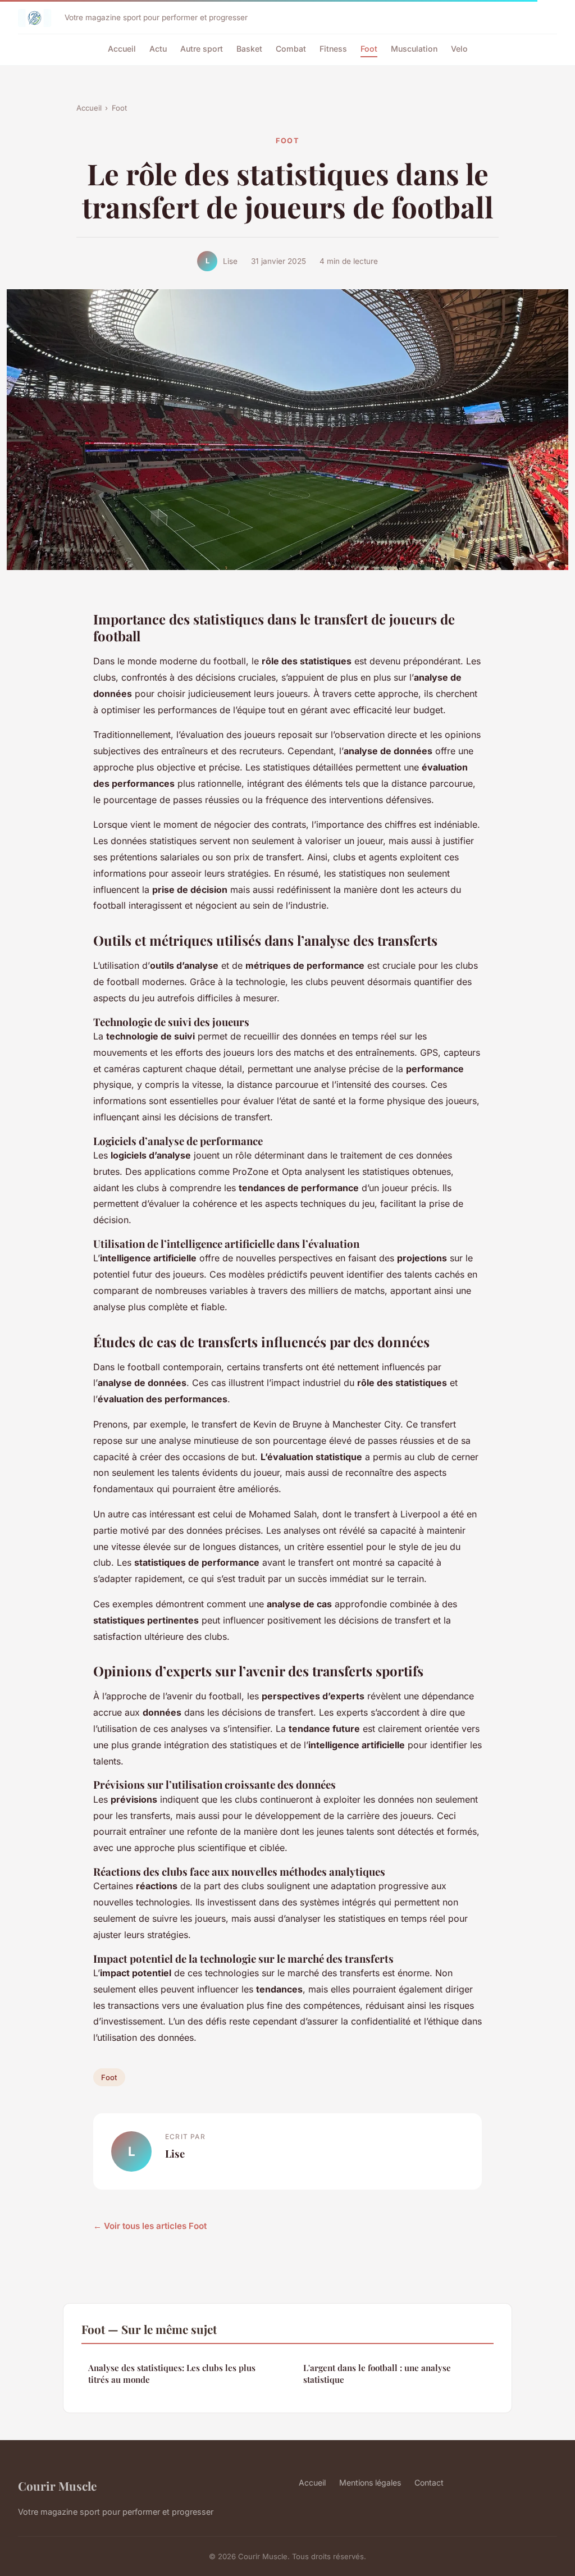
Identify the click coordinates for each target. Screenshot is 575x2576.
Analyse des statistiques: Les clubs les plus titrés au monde (172, 2374)
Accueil (122, 49)
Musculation (414, 49)
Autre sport (202, 49)
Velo (459, 49)
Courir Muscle (57, 2486)
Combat (291, 49)
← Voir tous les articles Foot (150, 2226)
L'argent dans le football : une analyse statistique (377, 2374)
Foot (369, 49)
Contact (429, 2482)
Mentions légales (370, 2482)
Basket (249, 49)
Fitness (333, 49)
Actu (158, 49)
